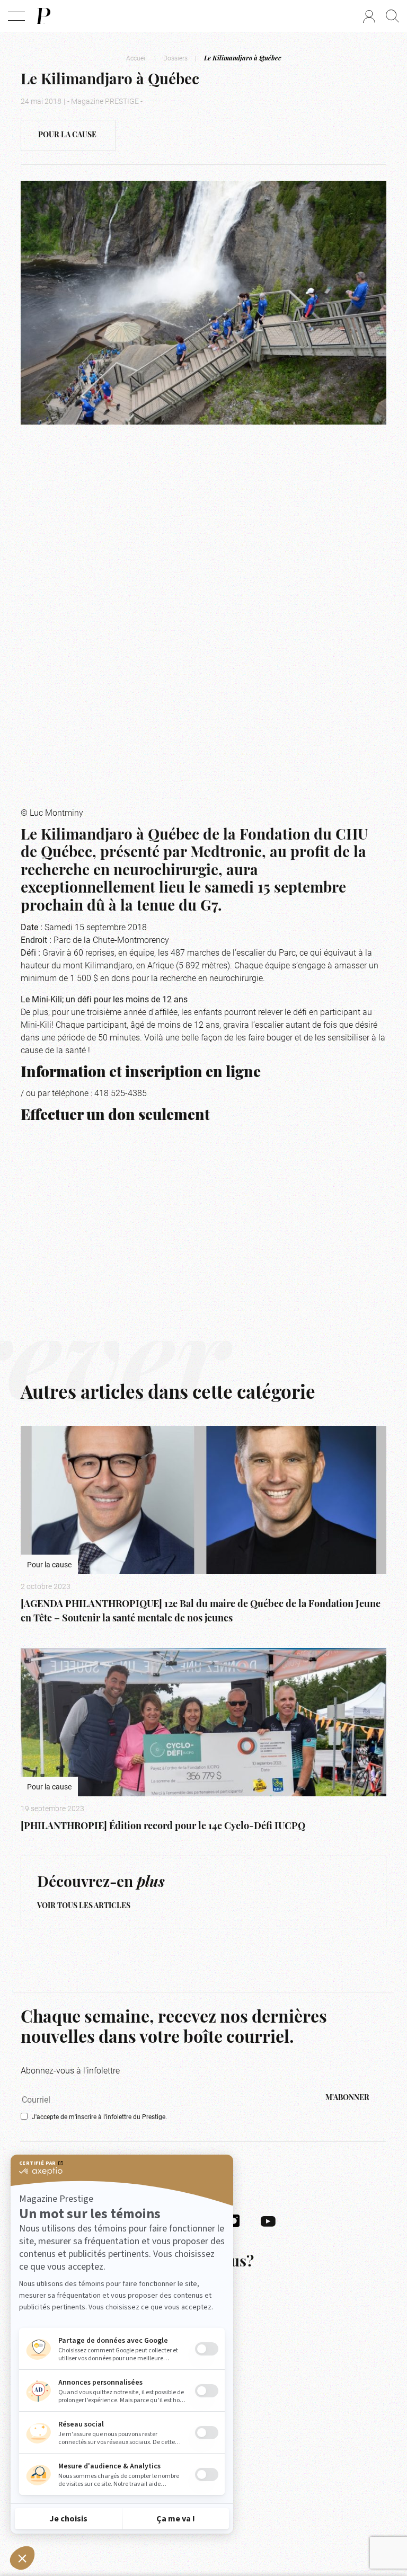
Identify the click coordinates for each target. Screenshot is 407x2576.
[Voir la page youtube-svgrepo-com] (268, 2220)
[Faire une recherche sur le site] (392, 16)
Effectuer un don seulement (115, 1116)
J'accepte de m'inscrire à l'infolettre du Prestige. (99, 2116)
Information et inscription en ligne (141, 1073)
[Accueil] (43, 16)
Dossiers (175, 58)
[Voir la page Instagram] (234, 2220)
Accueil (136, 58)
